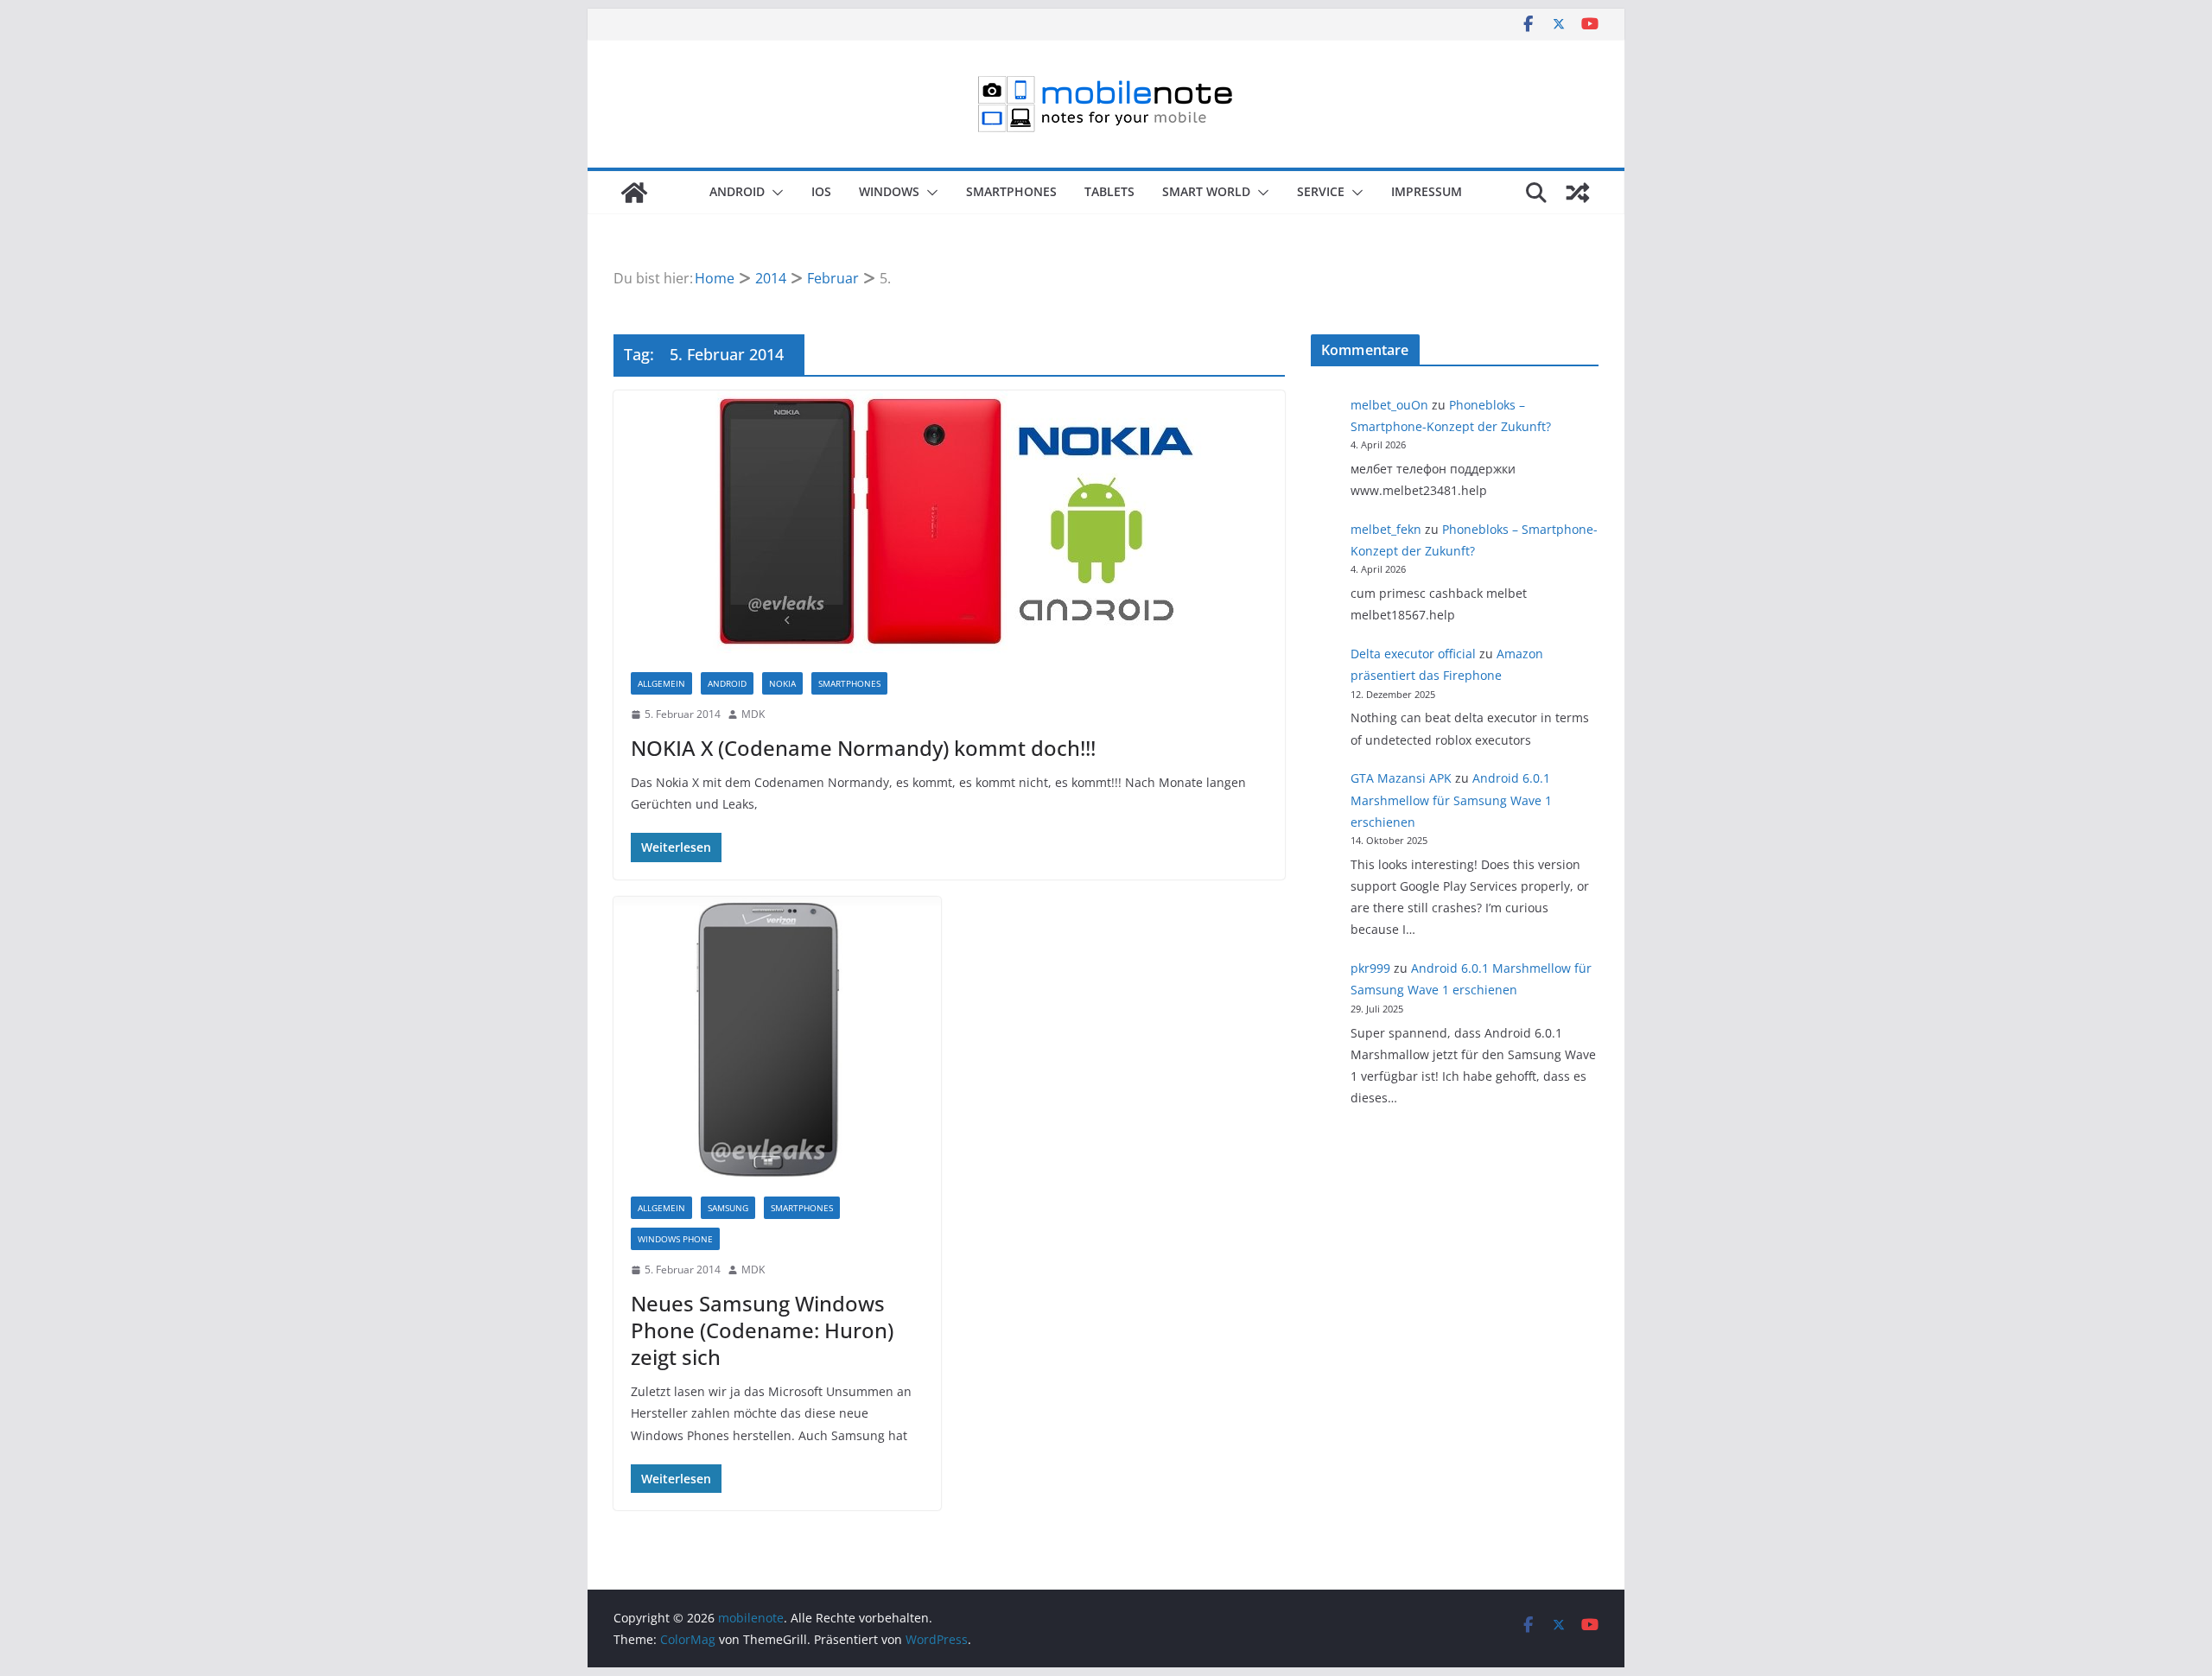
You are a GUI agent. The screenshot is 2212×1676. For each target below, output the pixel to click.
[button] (774, 193)
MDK (753, 714)
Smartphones (1011, 191)
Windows (889, 191)
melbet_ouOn (1389, 405)
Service (1321, 191)
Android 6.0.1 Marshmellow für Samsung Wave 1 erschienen (1451, 800)
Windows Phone (675, 1239)
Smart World (1206, 191)
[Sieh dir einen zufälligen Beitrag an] (1578, 193)
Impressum (1427, 191)
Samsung (728, 1208)
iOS (821, 191)
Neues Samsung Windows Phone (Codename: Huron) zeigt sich (762, 1330)
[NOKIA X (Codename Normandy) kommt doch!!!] (949, 523)
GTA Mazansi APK (1401, 778)
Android (737, 191)
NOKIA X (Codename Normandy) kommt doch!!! (863, 748)
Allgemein (661, 683)
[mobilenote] (634, 193)
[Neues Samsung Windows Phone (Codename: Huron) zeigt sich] (777, 1038)
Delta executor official (1413, 654)
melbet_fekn (1386, 529)
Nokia (782, 683)
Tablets (1109, 191)
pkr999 (1370, 968)
